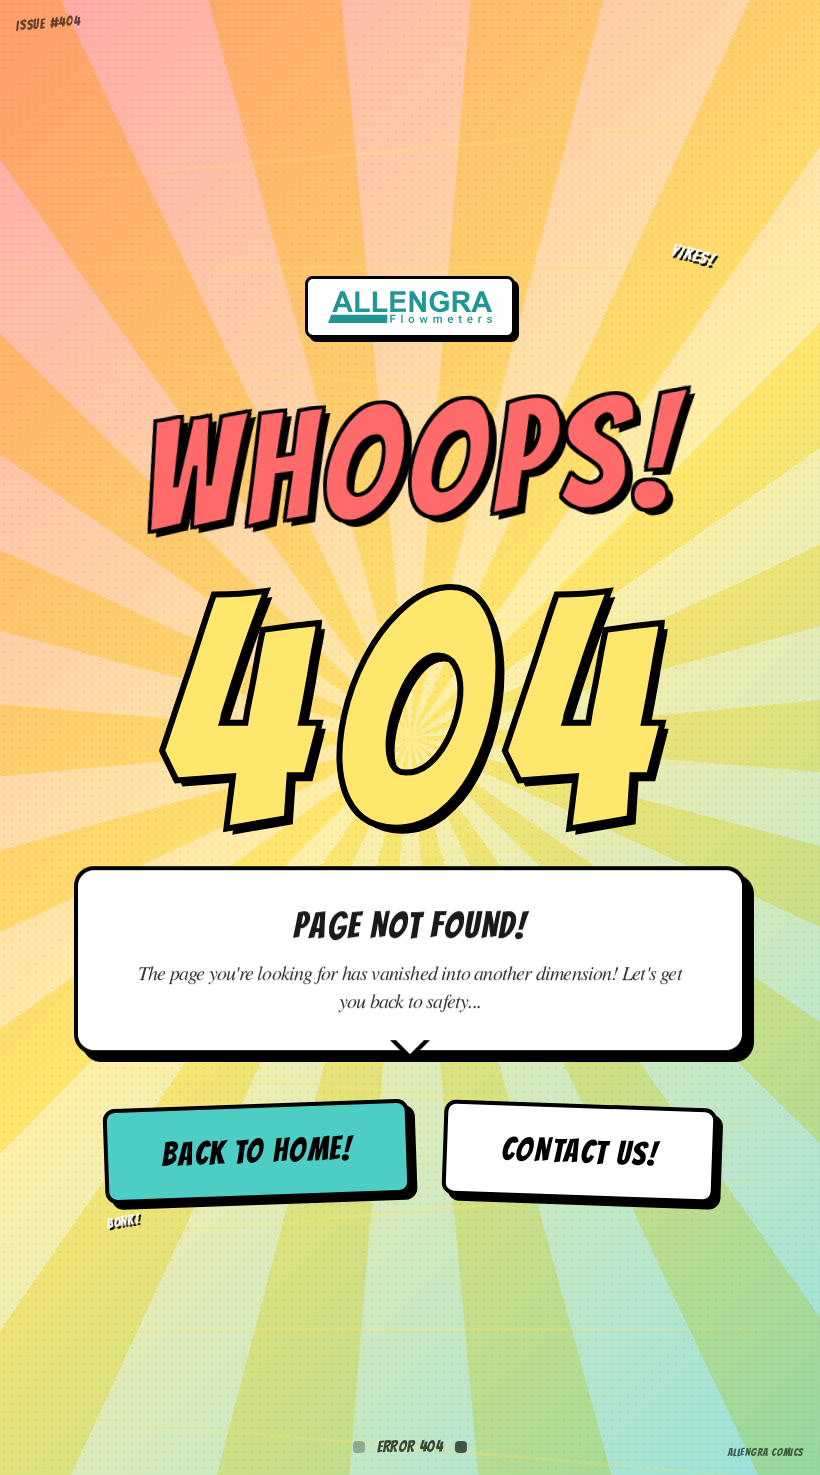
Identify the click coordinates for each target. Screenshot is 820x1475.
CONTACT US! (579, 1151)
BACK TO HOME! (257, 1152)
